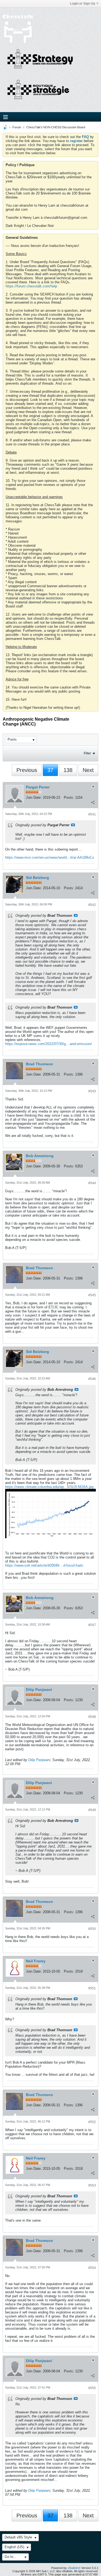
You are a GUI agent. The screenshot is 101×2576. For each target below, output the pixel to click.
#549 (92, 1810)
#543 (92, 1091)
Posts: (69, 797)
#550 (92, 1929)
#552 (92, 2122)
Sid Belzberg (37, 878)
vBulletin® (74, 2568)
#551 (92, 1988)
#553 (92, 2185)
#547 (92, 1625)
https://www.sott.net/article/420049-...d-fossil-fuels (44, 1565)
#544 (92, 1183)
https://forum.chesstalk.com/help (31, 286)
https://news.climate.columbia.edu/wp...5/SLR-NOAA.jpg (49, 1487)
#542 (92, 905)
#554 (92, 2268)
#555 (92, 2388)
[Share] (93, 802)
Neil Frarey (36, 1961)
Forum (17, 127)
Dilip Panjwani (39, 1690)
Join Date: (34, 797)
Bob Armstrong (40, 1156)
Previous (27, 770)
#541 (92, 814)
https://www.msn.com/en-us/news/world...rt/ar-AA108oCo (50, 857)
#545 (92, 1295)
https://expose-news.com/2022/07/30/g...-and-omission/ (48, 1044)
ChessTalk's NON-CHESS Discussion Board (56, 127)
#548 (92, 1717)
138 (68, 770)
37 (50, 770)
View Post (73, 825)
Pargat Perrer (38, 787)
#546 (92, 1379)
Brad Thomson (39, 1064)
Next (88, 770)
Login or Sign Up (83, 4)
